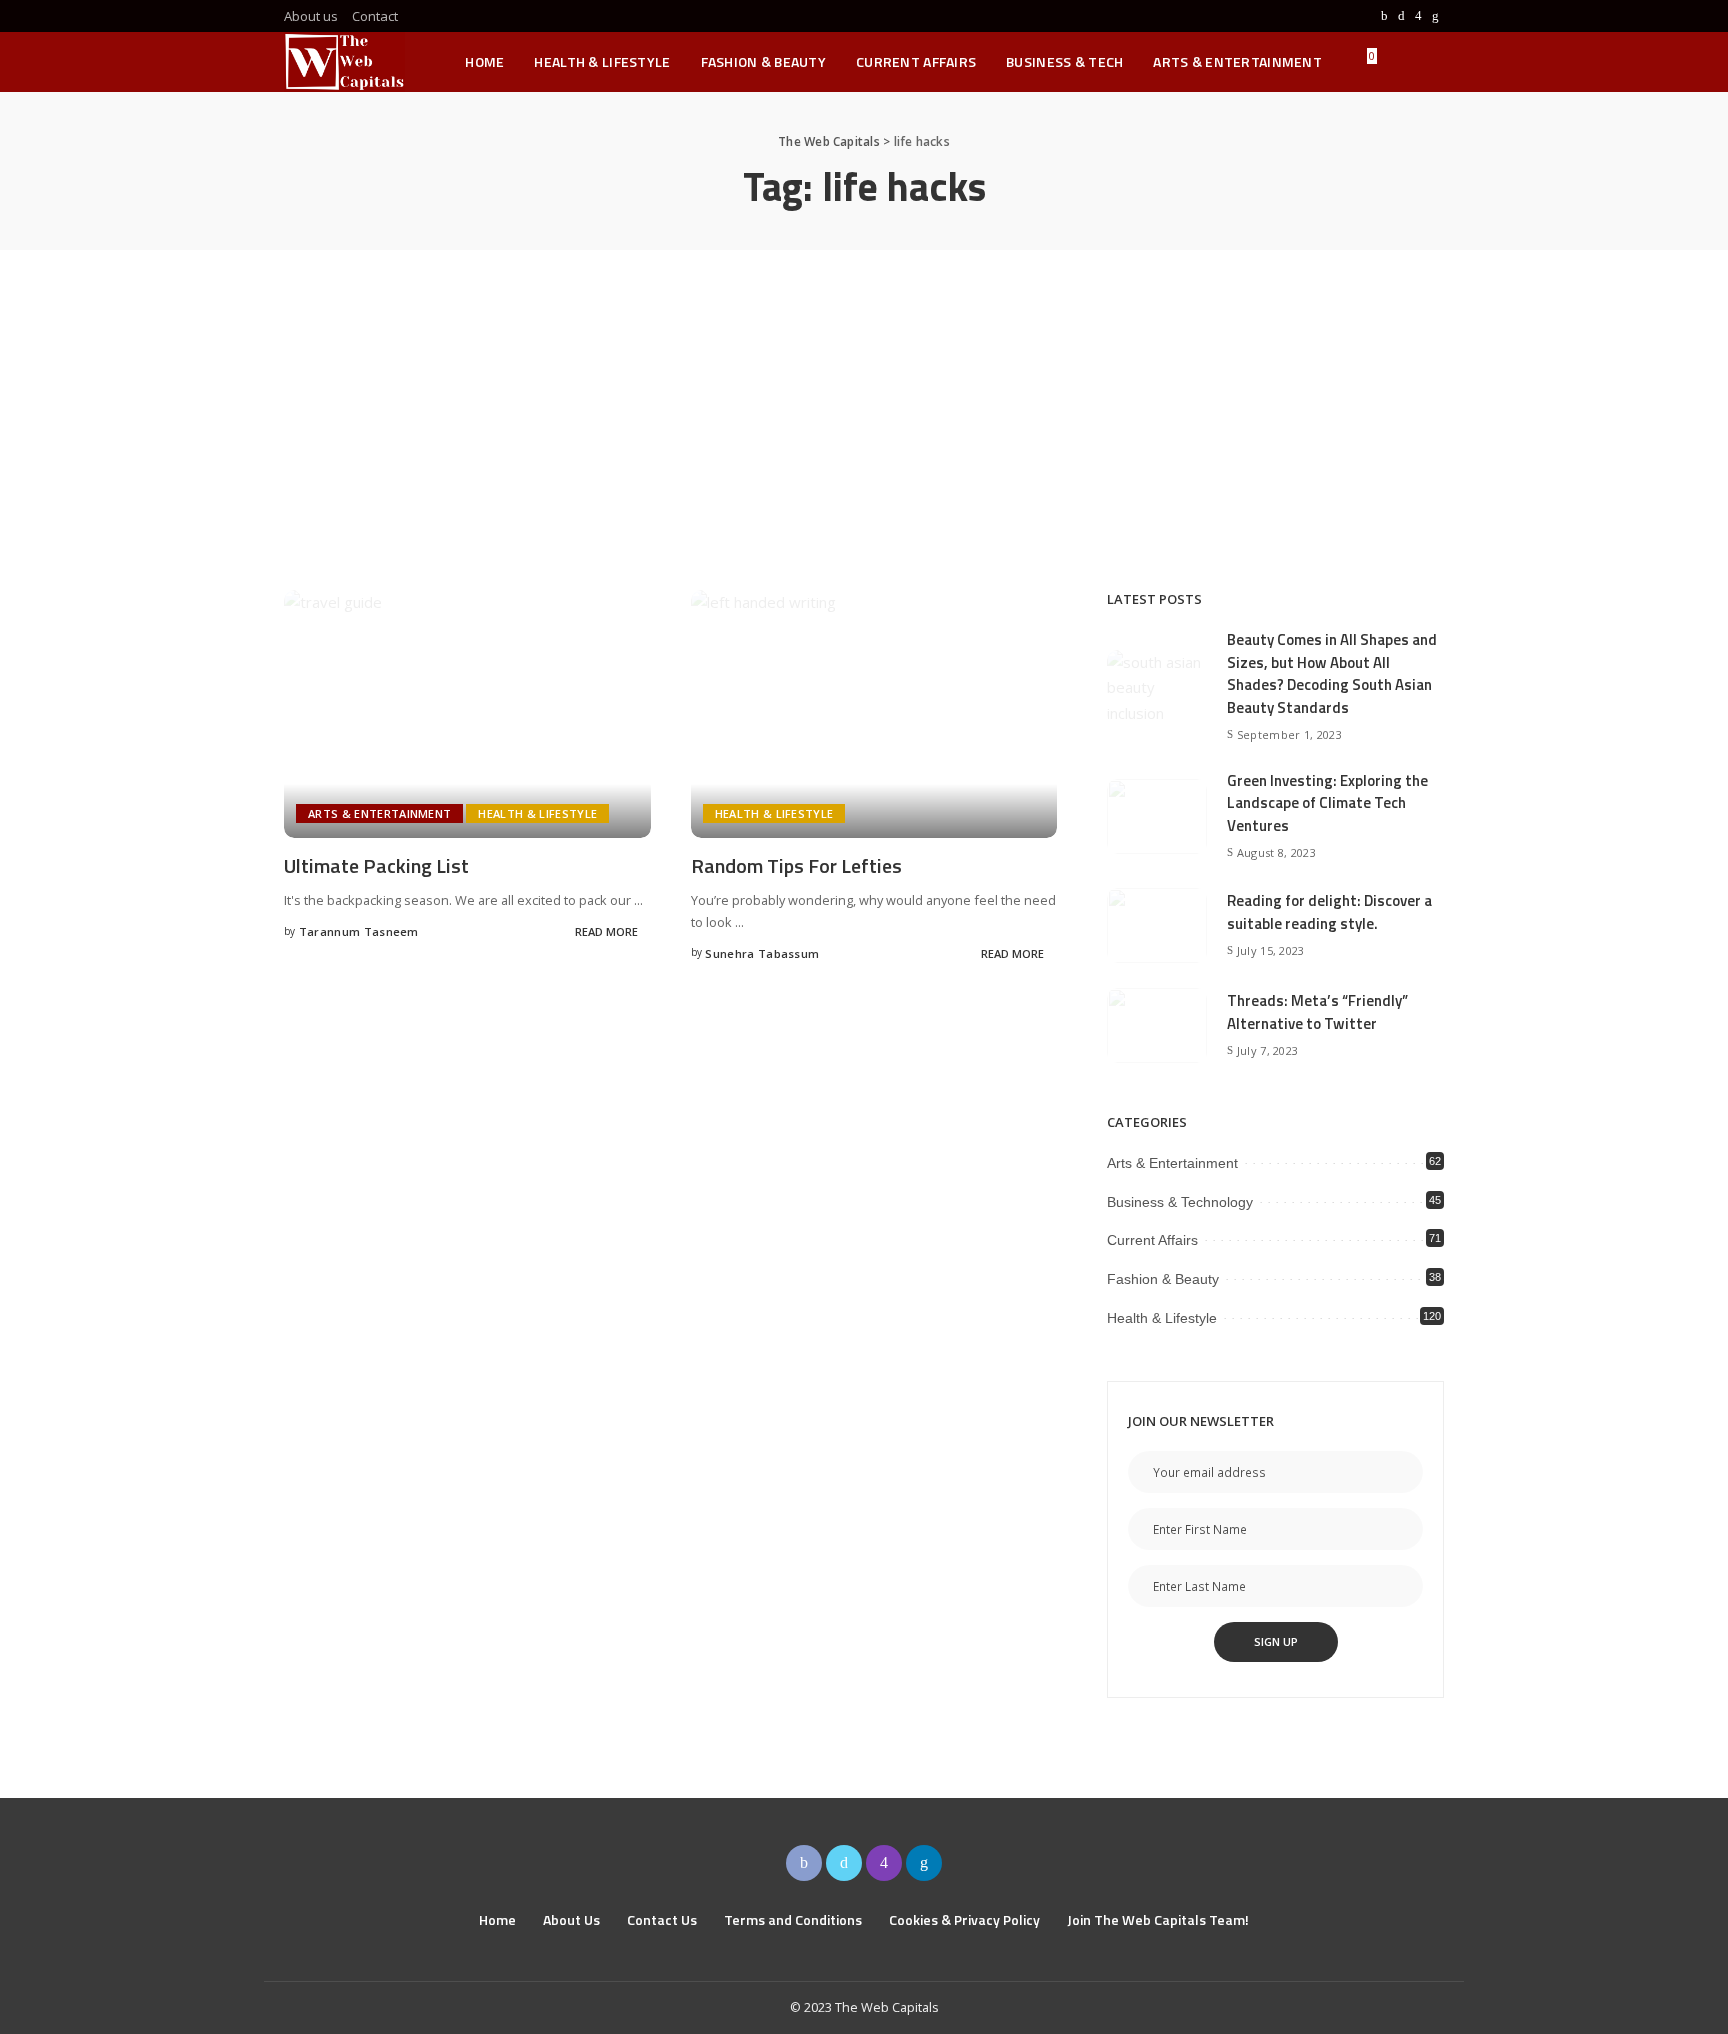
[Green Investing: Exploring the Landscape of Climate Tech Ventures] (1157, 816)
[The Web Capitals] (344, 62)
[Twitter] (1401, 16)
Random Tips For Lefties (796, 865)
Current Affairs (1152, 1240)
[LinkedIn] (1435, 16)
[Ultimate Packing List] (467, 714)
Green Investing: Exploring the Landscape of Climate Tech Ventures (1327, 803)
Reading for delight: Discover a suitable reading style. (1329, 912)
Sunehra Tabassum (762, 953)
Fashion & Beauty (1163, 1279)
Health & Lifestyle (537, 813)
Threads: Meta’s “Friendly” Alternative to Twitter (1317, 1012)
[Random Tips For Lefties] (874, 714)
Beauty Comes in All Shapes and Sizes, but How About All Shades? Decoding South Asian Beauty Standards (1332, 673)
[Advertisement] (864, 400)
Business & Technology (1180, 1202)
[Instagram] (1418, 16)
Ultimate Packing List (376, 865)
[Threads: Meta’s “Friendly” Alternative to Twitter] (1157, 1025)
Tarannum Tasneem (359, 931)
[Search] (1431, 62)
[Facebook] (1384, 16)
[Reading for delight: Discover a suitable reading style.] (1157, 925)
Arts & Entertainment (379, 813)
